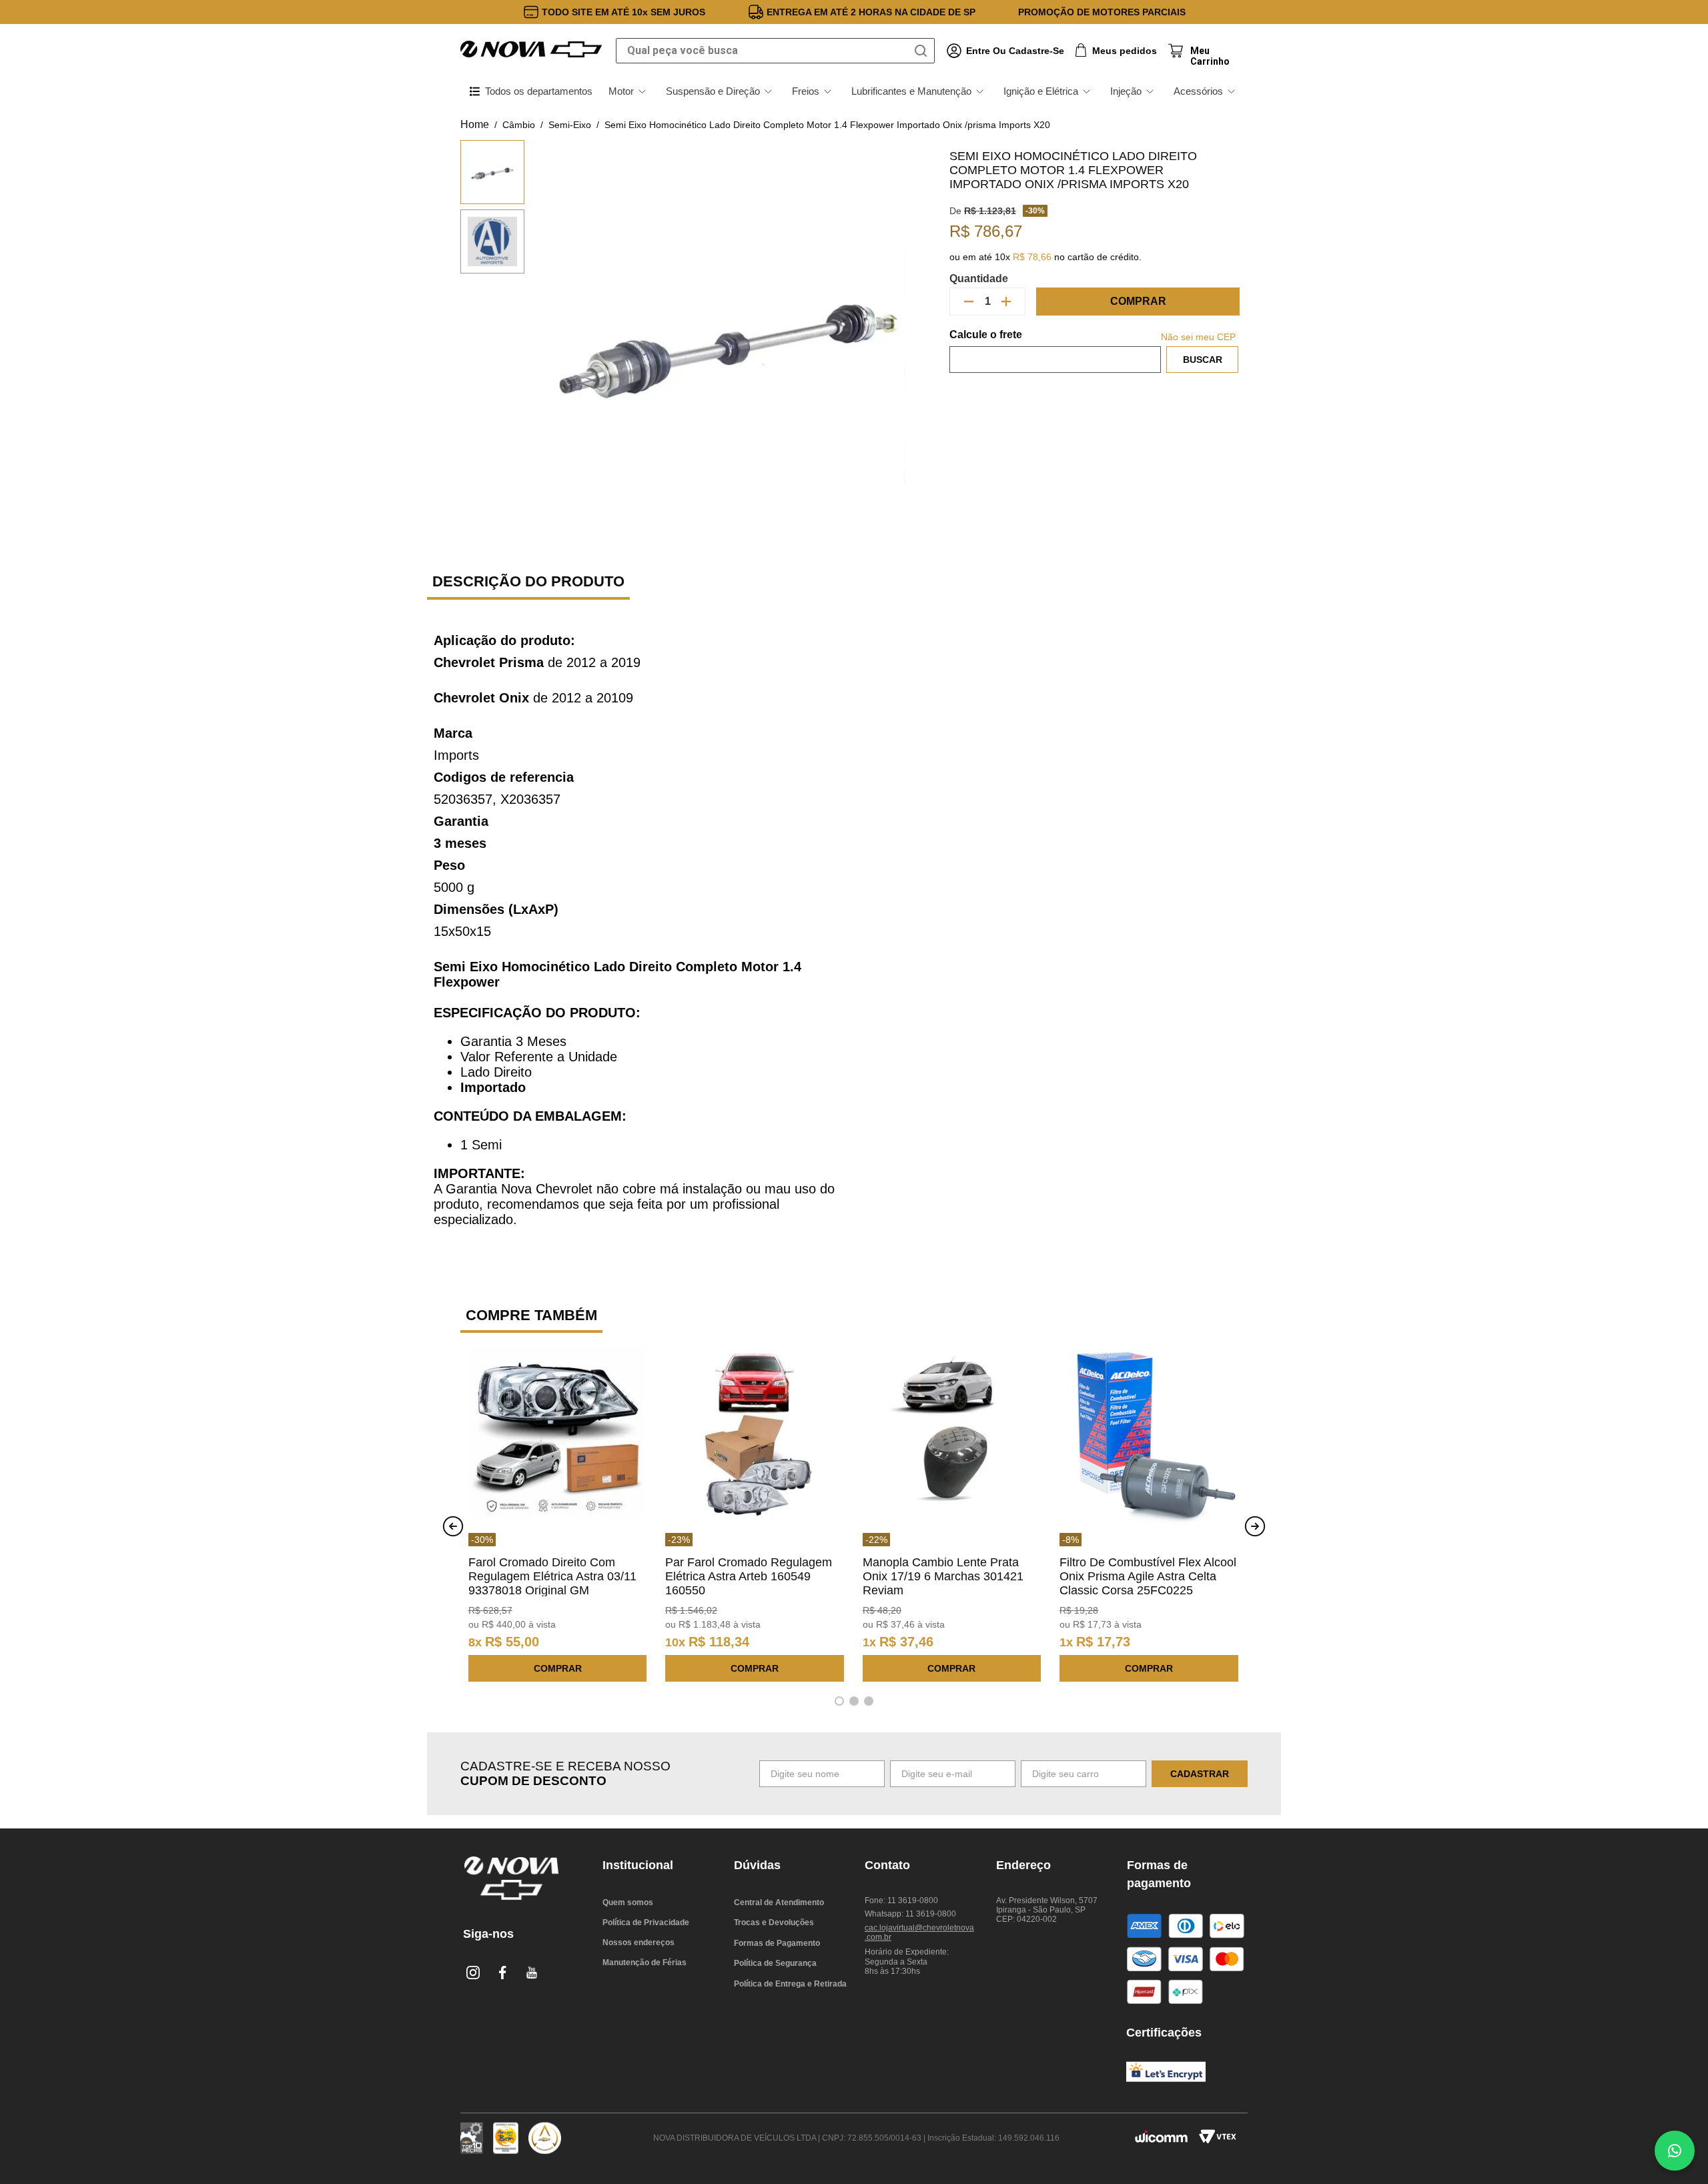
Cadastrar (1200, 1774)
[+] (1006, 302)
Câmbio (519, 125)
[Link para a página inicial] (475, 125)
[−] (969, 302)
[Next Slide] (1255, 1526)
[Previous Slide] (453, 1526)
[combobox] (775, 51)
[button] (839, 1701)
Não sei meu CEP (1198, 337)
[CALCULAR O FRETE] (1202, 360)
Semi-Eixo (570, 125)
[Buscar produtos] (923, 51)
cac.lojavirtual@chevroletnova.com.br (919, 1933)
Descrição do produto (528, 581)
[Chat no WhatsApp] (1675, 2151)
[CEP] (1055, 351)
